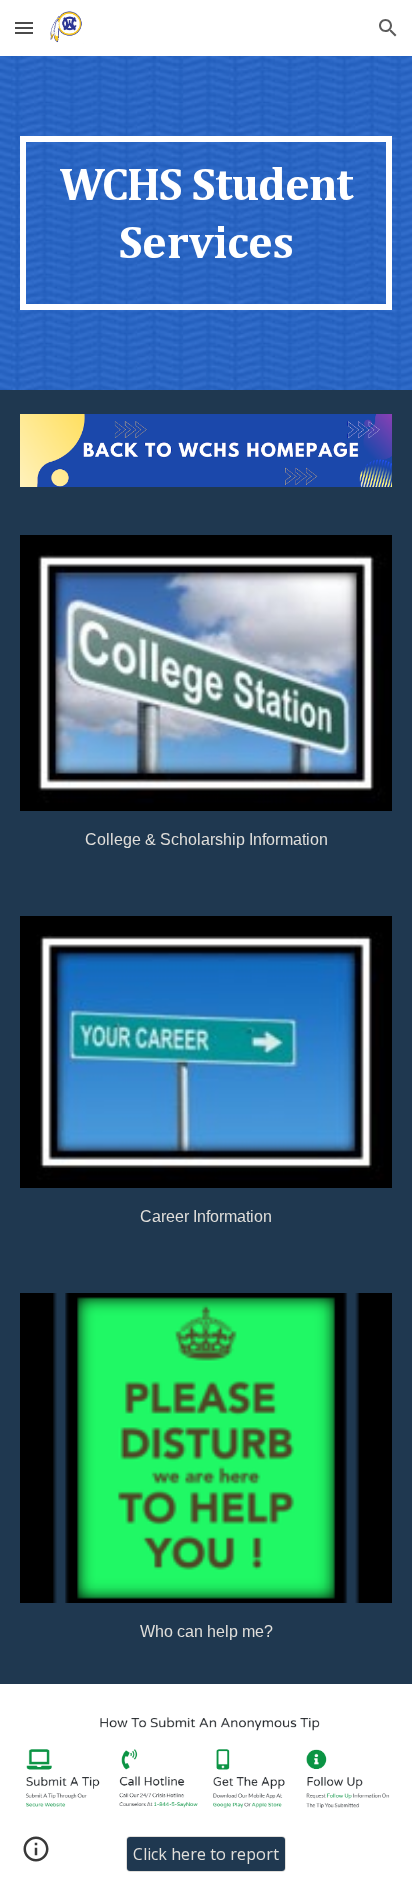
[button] (24, 27)
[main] (206, 223)
